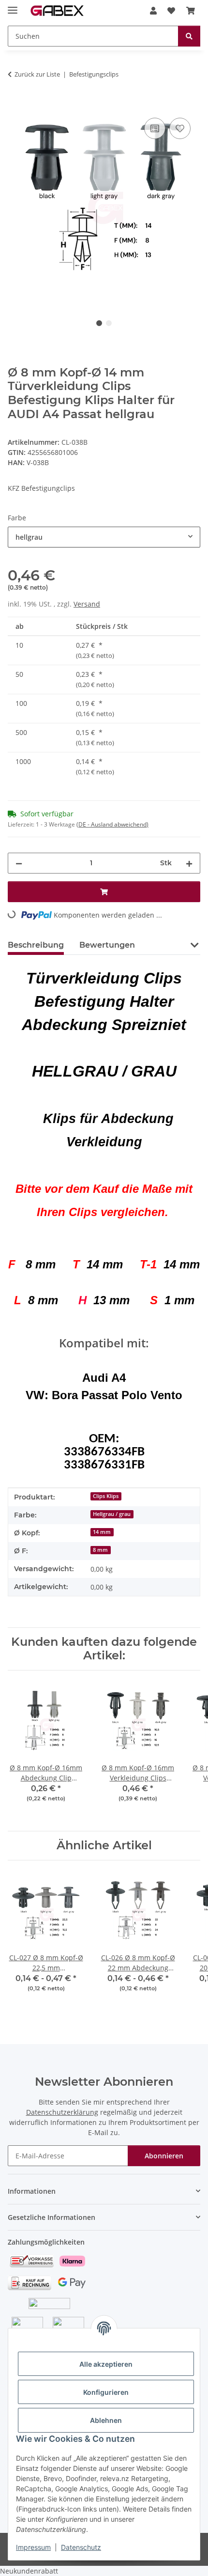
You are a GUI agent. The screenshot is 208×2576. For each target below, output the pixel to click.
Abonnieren (164, 2156)
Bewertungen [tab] (107, 945)
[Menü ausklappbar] (13, 6)
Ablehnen (106, 2420)
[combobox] (104, 537)
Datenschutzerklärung (62, 2112)
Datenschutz (81, 2547)
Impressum (33, 2547)
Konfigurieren (106, 2392)
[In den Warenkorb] (15, 105)
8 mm (100, 1550)
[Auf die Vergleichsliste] (155, 128)
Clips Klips (106, 1496)
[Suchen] (189, 36)
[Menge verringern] (19, 863)
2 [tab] (109, 323)
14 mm (102, 1532)
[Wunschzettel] (171, 11)
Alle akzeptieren (106, 2364)
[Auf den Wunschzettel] (180, 128)
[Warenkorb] (191, 11)
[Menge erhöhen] (189, 863)
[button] (153, 11)
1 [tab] (99, 323)
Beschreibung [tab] (36, 945)
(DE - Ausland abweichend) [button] (112, 824)
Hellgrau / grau (112, 1514)
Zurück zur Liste (37, 74)
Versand (87, 604)
